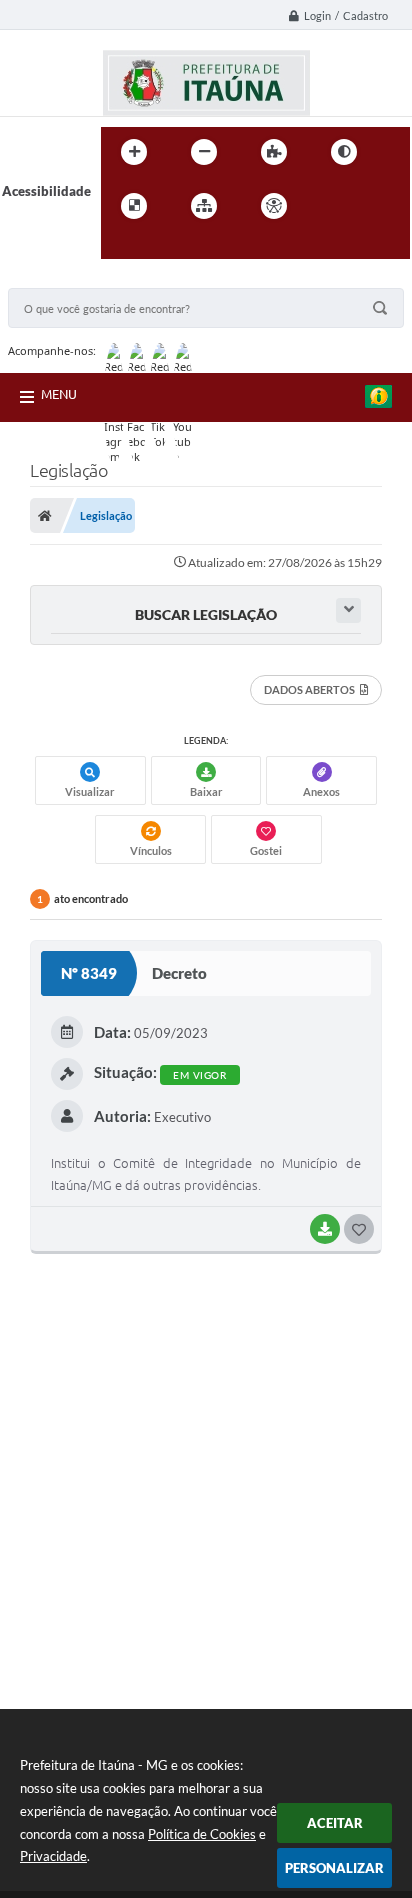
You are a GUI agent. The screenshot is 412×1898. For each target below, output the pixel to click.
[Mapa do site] (204, 206)
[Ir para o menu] (375, 206)
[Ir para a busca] (121, 247)
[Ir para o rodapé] (165, 247)
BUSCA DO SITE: (67, 278)
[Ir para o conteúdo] (331, 206)
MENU (59, 394)
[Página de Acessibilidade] (274, 206)
